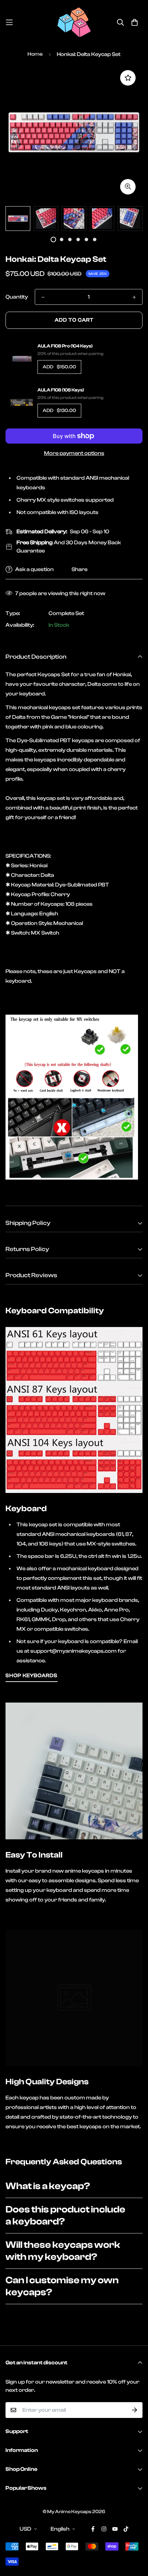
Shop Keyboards (31, 1676)
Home (35, 54)
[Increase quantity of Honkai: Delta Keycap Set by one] (134, 297)
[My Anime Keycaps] (74, 22)
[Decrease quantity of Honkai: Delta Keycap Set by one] (43, 297)
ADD (59, 367)
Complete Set (66, 613)
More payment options (74, 453)
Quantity (17, 297)
